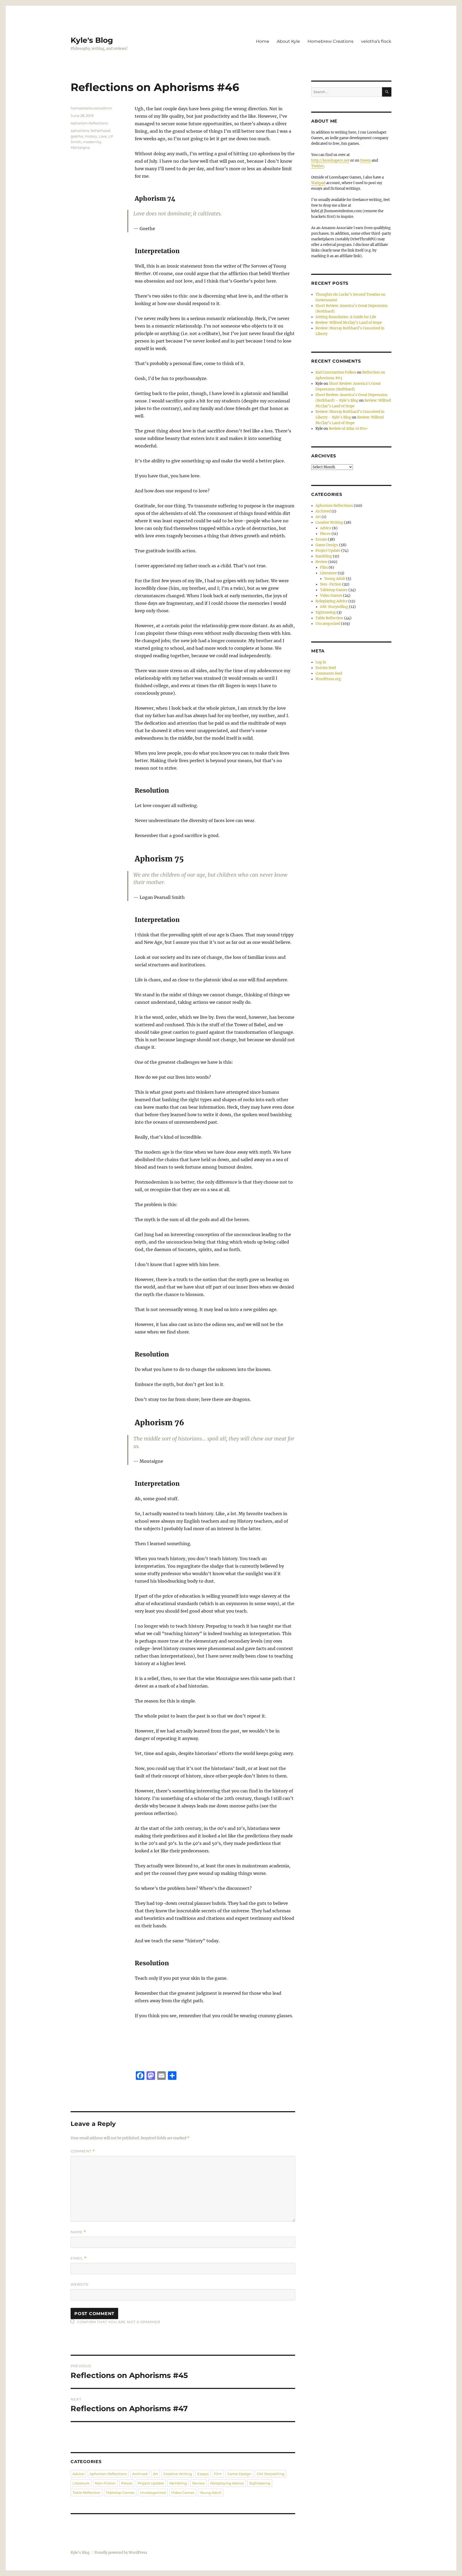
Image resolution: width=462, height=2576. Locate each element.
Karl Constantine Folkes (336, 372)
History (91, 136)
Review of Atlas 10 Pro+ (349, 429)
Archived (140, 2474)
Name (78, 2232)
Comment (83, 2151)
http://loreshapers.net (330, 160)
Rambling (178, 2483)
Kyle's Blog (92, 40)
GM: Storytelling (271, 2474)
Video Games (183, 2493)
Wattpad (318, 183)
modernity (92, 142)
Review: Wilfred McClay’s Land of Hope (349, 323)
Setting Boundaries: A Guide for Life (346, 317)
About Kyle (288, 41)
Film (218, 2474)
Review (199, 2483)
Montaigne (80, 147)
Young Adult (211, 2493)
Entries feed (326, 668)
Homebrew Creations (330, 41)
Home (263, 41)
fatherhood (100, 131)
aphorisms (80, 131)
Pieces (127, 2483)
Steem (365, 160)
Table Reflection (86, 2493)
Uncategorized (153, 2493)
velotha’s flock (376, 41)
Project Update (151, 2483)
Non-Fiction (105, 2483)
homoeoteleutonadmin (91, 108)
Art (155, 2474)
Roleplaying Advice (227, 2483)
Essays (203, 2474)
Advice (78, 2474)
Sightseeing (260, 2483)
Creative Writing (178, 2474)
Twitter (317, 166)
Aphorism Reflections (89, 123)
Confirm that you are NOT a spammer (118, 2322)
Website (80, 2284)
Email (79, 2258)
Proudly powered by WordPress (121, 2553)
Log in (321, 662)
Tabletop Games (120, 2493)
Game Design (239, 2474)
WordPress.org (328, 679)
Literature (81, 2483)
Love (103, 136)
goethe (77, 136)
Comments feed (329, 673)
